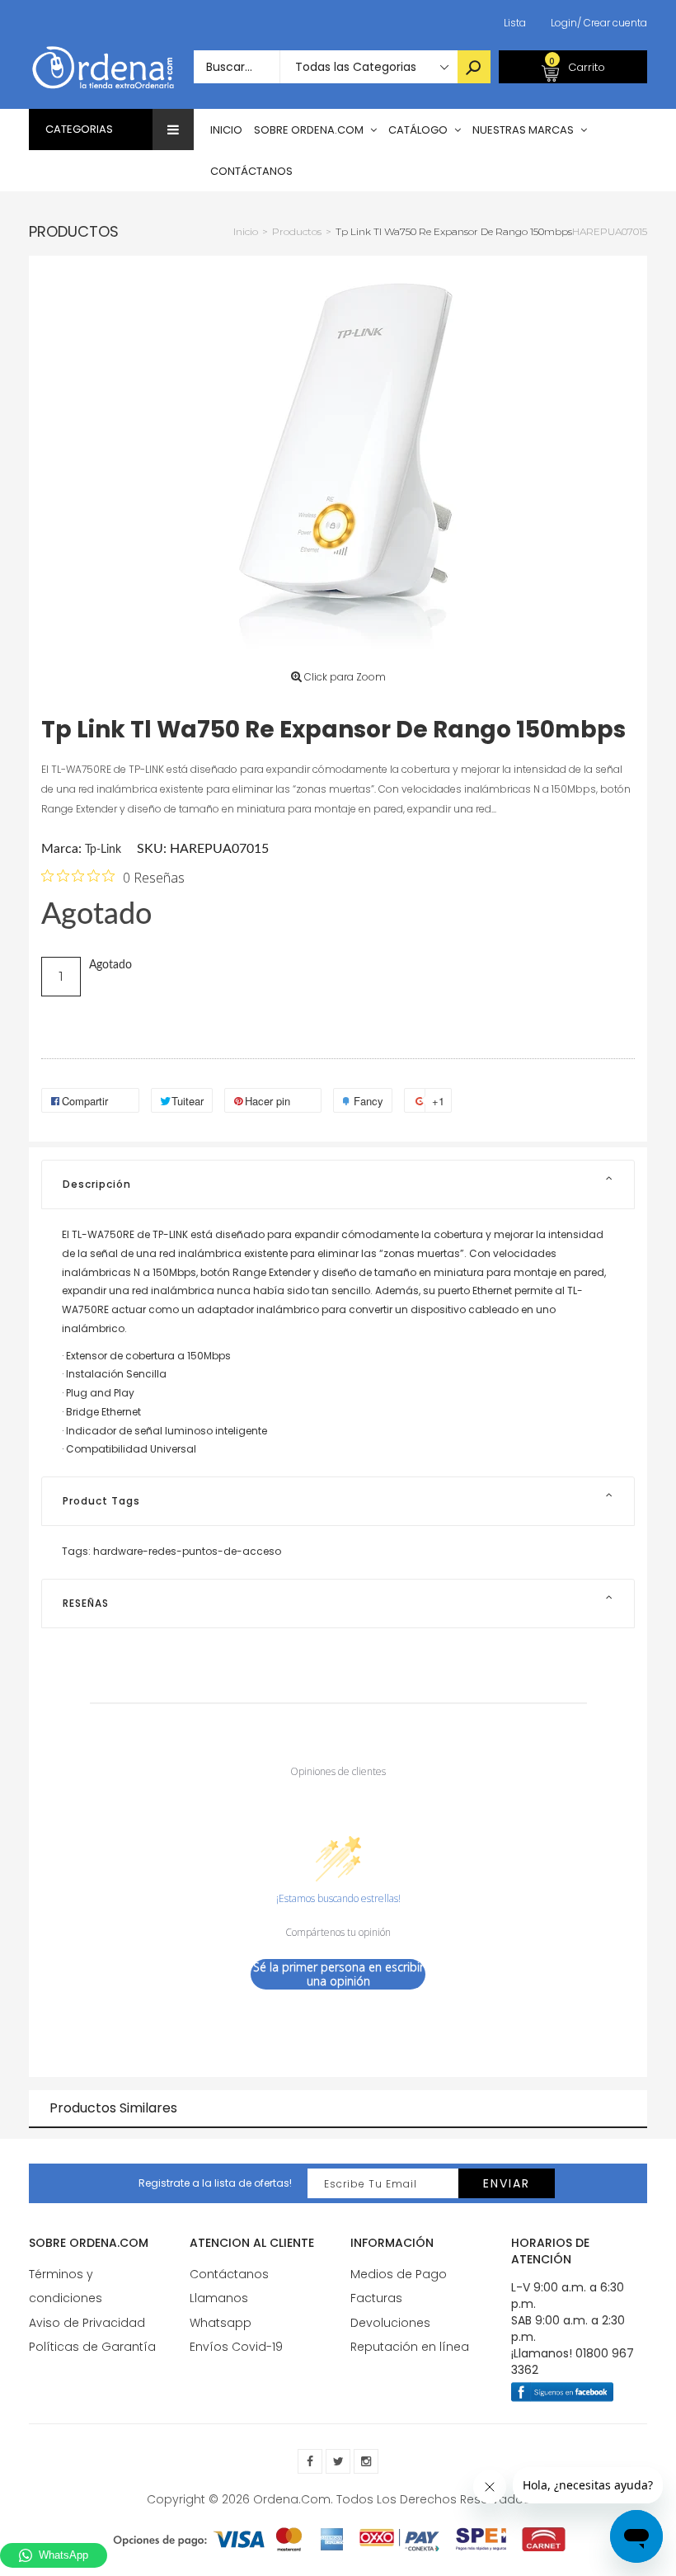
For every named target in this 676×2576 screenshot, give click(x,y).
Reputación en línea (410, 2347)
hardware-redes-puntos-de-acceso (187, 1551)
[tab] (338, 1184)
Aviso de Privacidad (87, 2323)
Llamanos (219, 2298)
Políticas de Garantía (92, 2347)
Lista (515, 23)
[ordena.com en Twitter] (338, 2461)
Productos (74, 231)
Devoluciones (390, 2323)
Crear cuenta (612, 23)
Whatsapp (221, 2323)
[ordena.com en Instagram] (366, 2461)
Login (564, 23)
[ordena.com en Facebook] (310, 2461)
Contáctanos (229, 2274)
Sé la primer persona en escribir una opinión (338, 1974)
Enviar (507, 2183)
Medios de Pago (399, 2274)
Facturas (376, 2298)
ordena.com (292, 2499)
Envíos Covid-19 (236, 2347)
